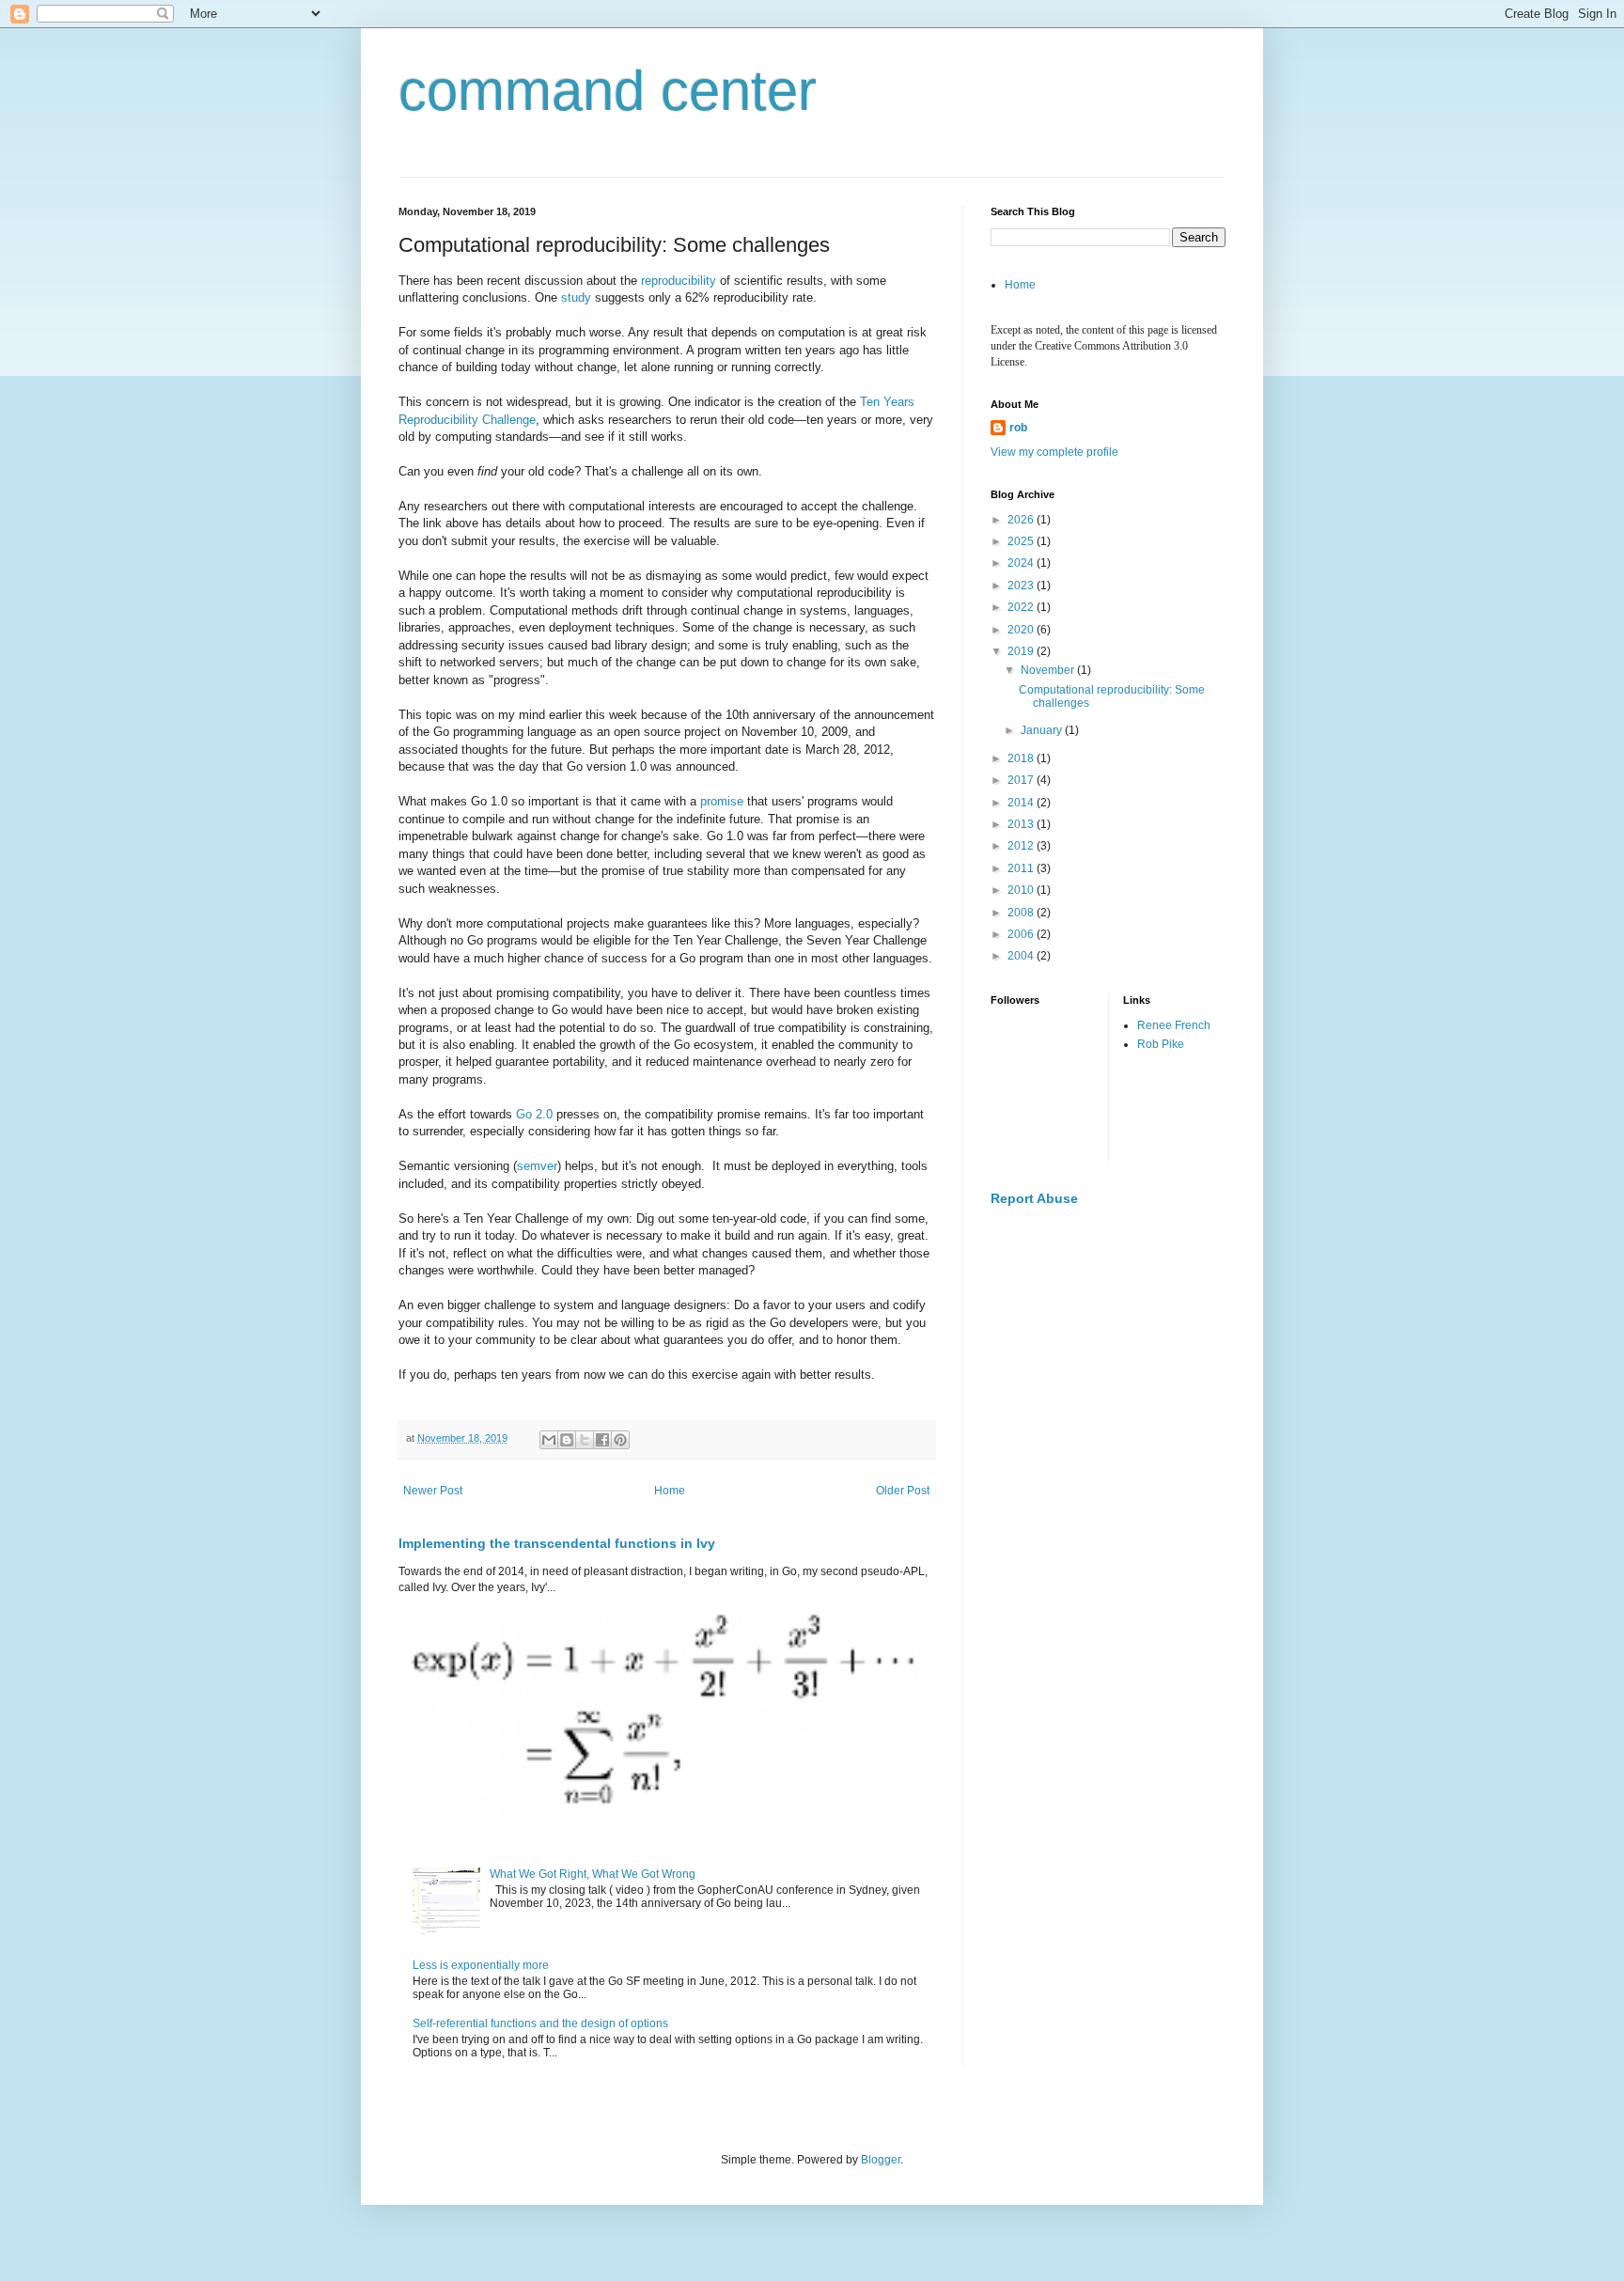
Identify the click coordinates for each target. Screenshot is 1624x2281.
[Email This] (549, 1440)
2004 (1022, 956)
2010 (1022, 890)
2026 (1022, 520)
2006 (1022, 934)
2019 (1022, 651)
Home (670, 1491)
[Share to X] (585, 1440)
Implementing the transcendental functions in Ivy (557, 1543)
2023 (1022, 586)
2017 (1022, 780)
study (576, 297)
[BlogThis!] (567, 1440)
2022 (1022, 607)
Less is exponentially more (481, 1965)
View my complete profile (1054, 452)
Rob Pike (1161, 1044)
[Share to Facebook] (602, 1440)
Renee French (1174, 1025)
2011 (1022, 868)
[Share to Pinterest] (620, 1440)
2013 (1022, 824)
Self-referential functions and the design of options (540, 2023)
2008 (1022, 913)
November (1049, 670)
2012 (1022, 846)
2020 (1022, 630)
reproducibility (679, 281)
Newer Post (433, 1491)
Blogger (881, 2160)
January (1043, 730)
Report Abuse (1034, 1198)
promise (722, 801)
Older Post (903, 1491)
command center (608, 91)
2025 (1022, 541)
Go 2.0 (534, 1114)
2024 (1022, 563)
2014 (1022, 803)
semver (537, 1166)
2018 (1022, 758)
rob (1018, 428)
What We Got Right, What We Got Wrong (593, 1874)
